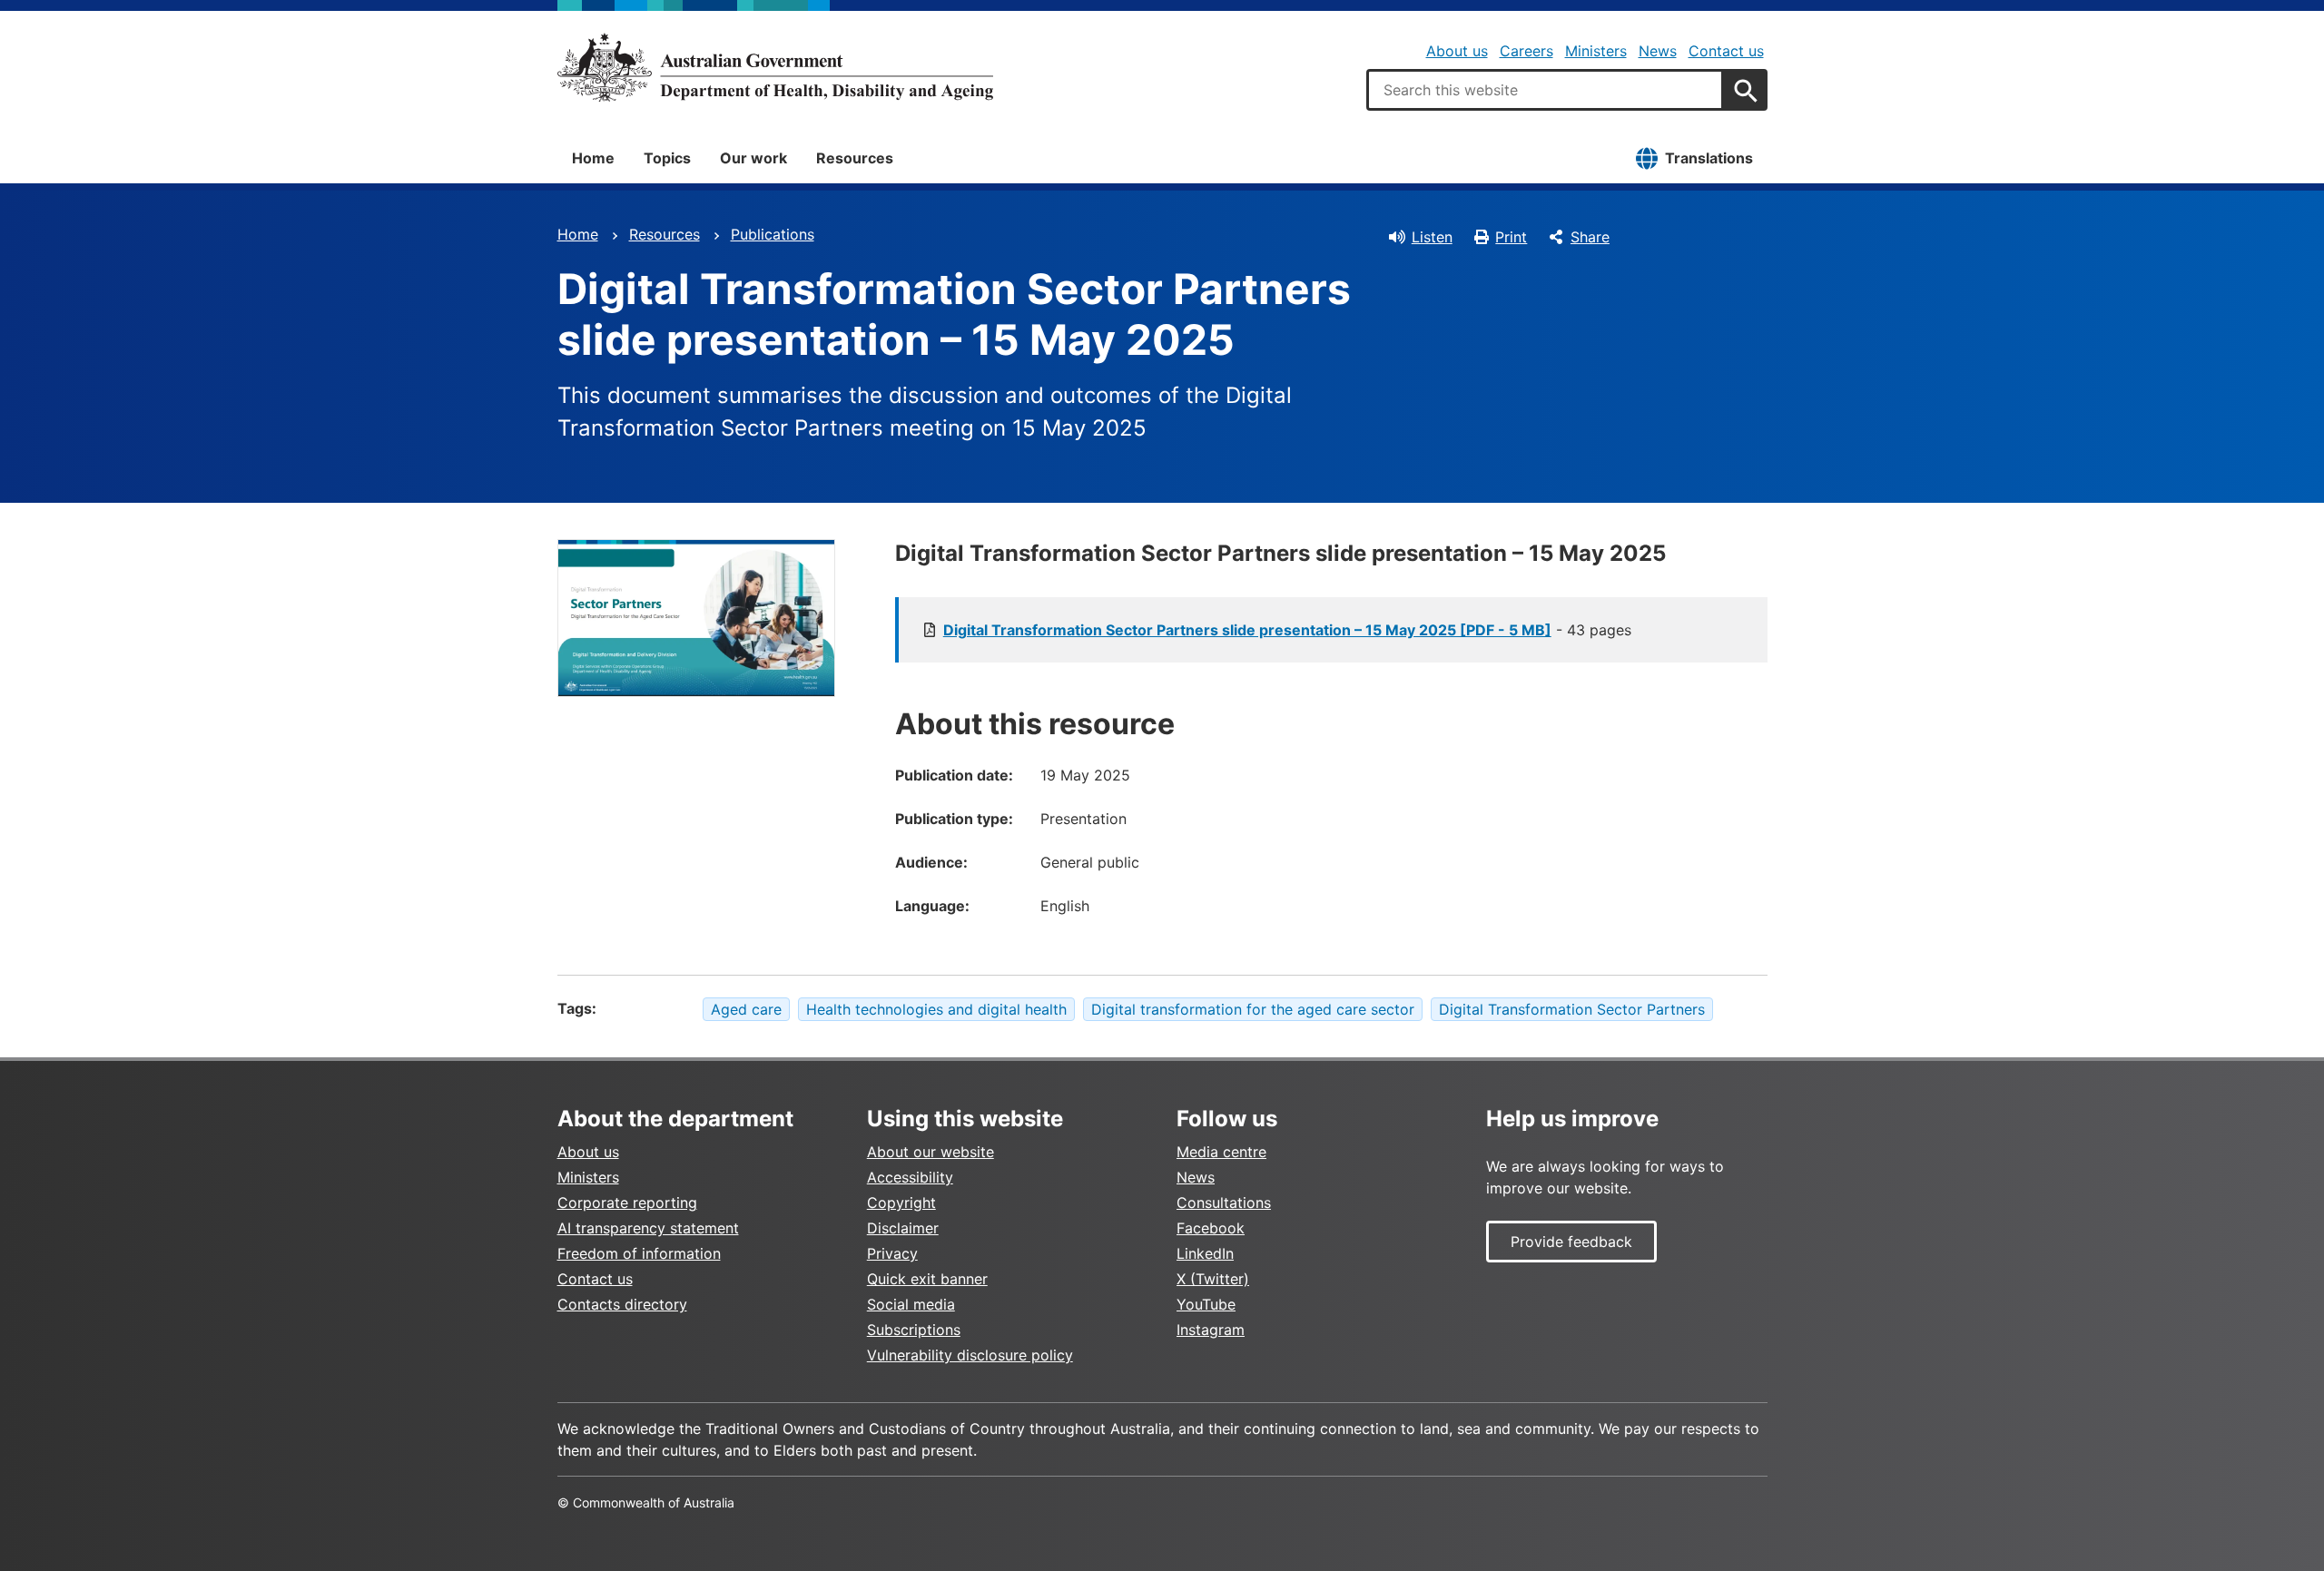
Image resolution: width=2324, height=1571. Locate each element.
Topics (667, 158)
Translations (1709, 158)
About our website (931, 1152)
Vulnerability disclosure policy (970, 1355)
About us (1457, 51)
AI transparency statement (648, 1228)
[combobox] (1545, 90)
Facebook (1211, 1228)
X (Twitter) (1213, 1279)
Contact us (1726, 51)
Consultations (1224, 1203)
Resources (855, 158)
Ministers (1596, 51)
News (1658, 51)
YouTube (1206, 1304)
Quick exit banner (927, 1279)
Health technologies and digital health (936, 1009)
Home (593, 158)
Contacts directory (622, 1304)
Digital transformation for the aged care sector (1253, 1009)
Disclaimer (903, 1228)
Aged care (746, 1009)
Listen (1432, 237)
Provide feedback (1571, 1242)
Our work (753, 158)
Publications (773, 234)
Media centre (1221, 1152)
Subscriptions (914, 1330)
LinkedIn (1205, 1253)
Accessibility (910, 1177)
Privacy (892, 1253)
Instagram (1211, 1330)
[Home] (775, 67)
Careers (1526, 51)
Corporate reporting (627, 1203)
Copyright (901, 1203)
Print (1511, 237)
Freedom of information (639, 1253)
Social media (911, 1304)
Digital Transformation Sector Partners (1572, 1009)
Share (1590, 237)
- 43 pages (1287, 630)
